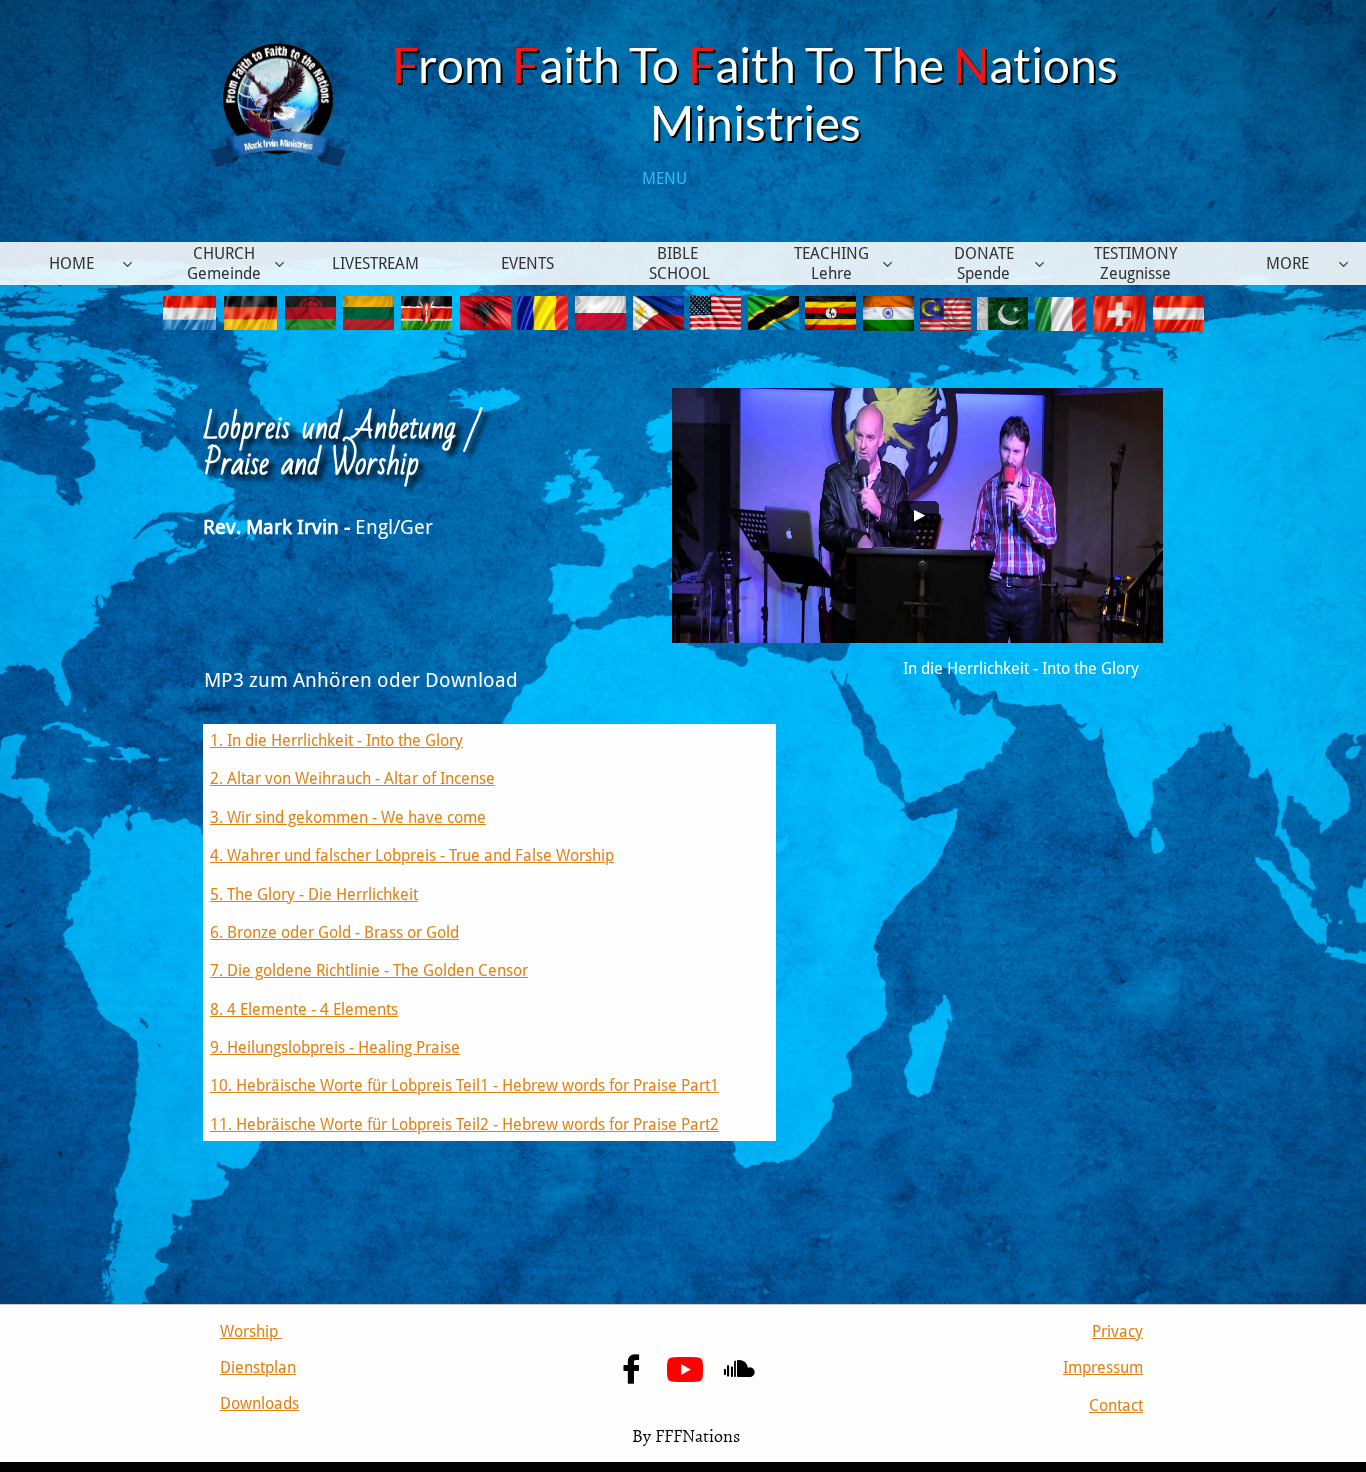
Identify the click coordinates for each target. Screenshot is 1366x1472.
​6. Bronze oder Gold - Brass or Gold (334, 932)
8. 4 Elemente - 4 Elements (304, 1009)
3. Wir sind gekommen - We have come (348, 817)
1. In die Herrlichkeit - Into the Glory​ (336, 740)
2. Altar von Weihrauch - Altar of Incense (352, 778)
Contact (1116, 1405)
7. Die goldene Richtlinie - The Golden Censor (369, 970)
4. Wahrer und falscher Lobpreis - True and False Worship (412, 855)
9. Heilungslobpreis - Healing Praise (335, 1047)
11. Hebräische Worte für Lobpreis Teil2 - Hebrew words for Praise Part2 (464, 1124)
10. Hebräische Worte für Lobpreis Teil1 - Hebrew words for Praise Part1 (464, 1085)
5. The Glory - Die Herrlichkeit (314, 894)
